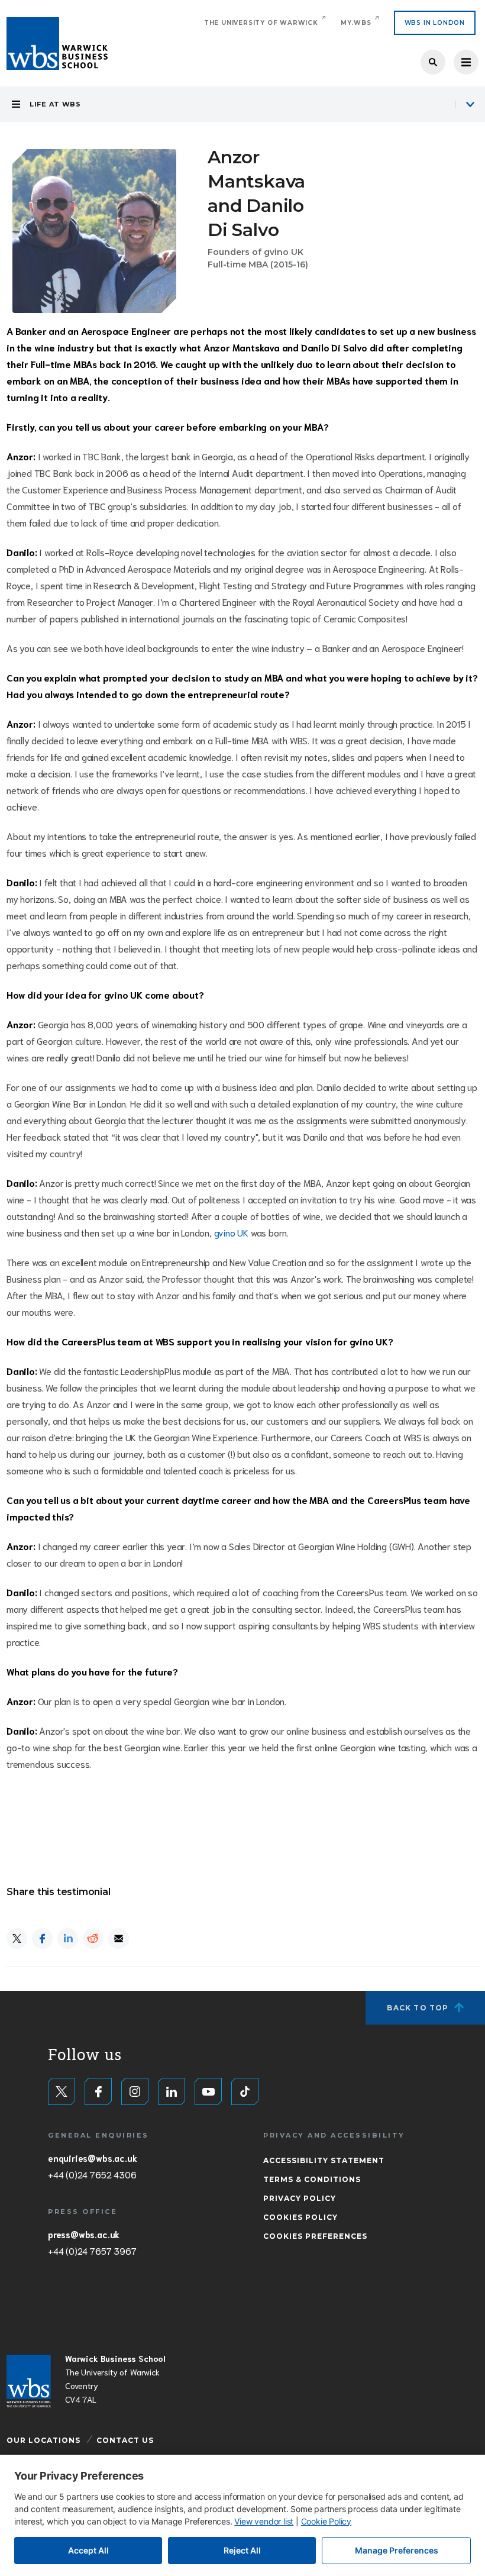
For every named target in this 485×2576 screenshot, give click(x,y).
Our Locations (43, 2440)
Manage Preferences (397, 2550)
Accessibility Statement (324, 2160)
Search (433, 62)
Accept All (88, 2550)
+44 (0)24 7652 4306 (92, 2174)
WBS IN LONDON (435, 23)
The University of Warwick (261, 23)
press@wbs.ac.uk (84, 2234)
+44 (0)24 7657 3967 (92, 2251)
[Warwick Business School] (57, 43)
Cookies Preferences (315, 2236)
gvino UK (231, 1232)
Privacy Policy (300, 2198)
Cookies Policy (300, 2217)
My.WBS (356, 23)
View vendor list (264, 2521)
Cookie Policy (326, 2521)
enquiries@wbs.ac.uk (92, 2158)
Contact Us (125, 2440)
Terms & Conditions (312, 2179)
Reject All (242, 2550)
